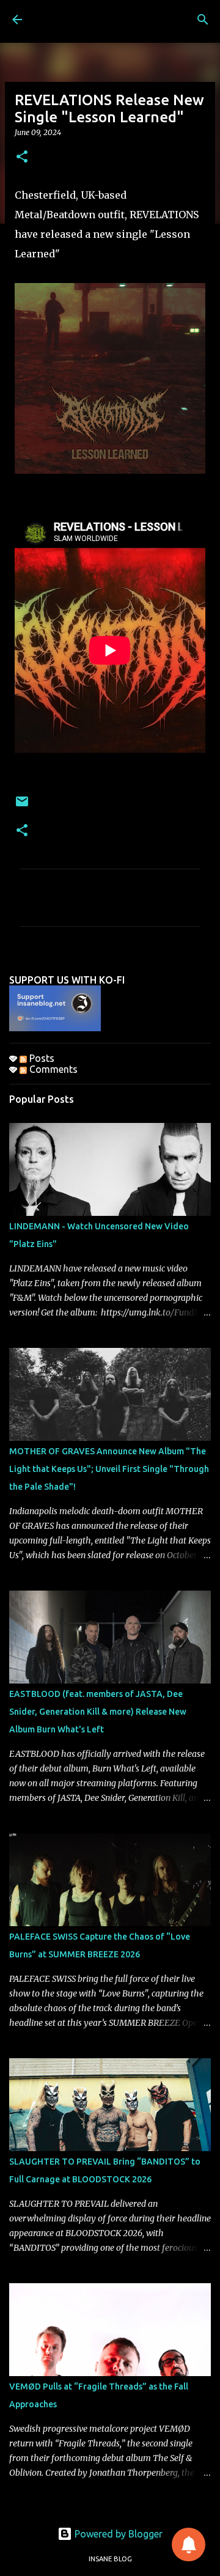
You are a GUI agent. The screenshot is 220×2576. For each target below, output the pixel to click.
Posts (41, 1058)
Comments (52, 1069)
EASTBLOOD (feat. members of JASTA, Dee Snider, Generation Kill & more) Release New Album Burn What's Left (98, 1712)
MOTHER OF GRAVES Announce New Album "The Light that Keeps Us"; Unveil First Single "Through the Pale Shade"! (109, 1469)
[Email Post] (22, 806)
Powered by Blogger (117, 2534)
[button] (22, 157)
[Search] (203, 20)
